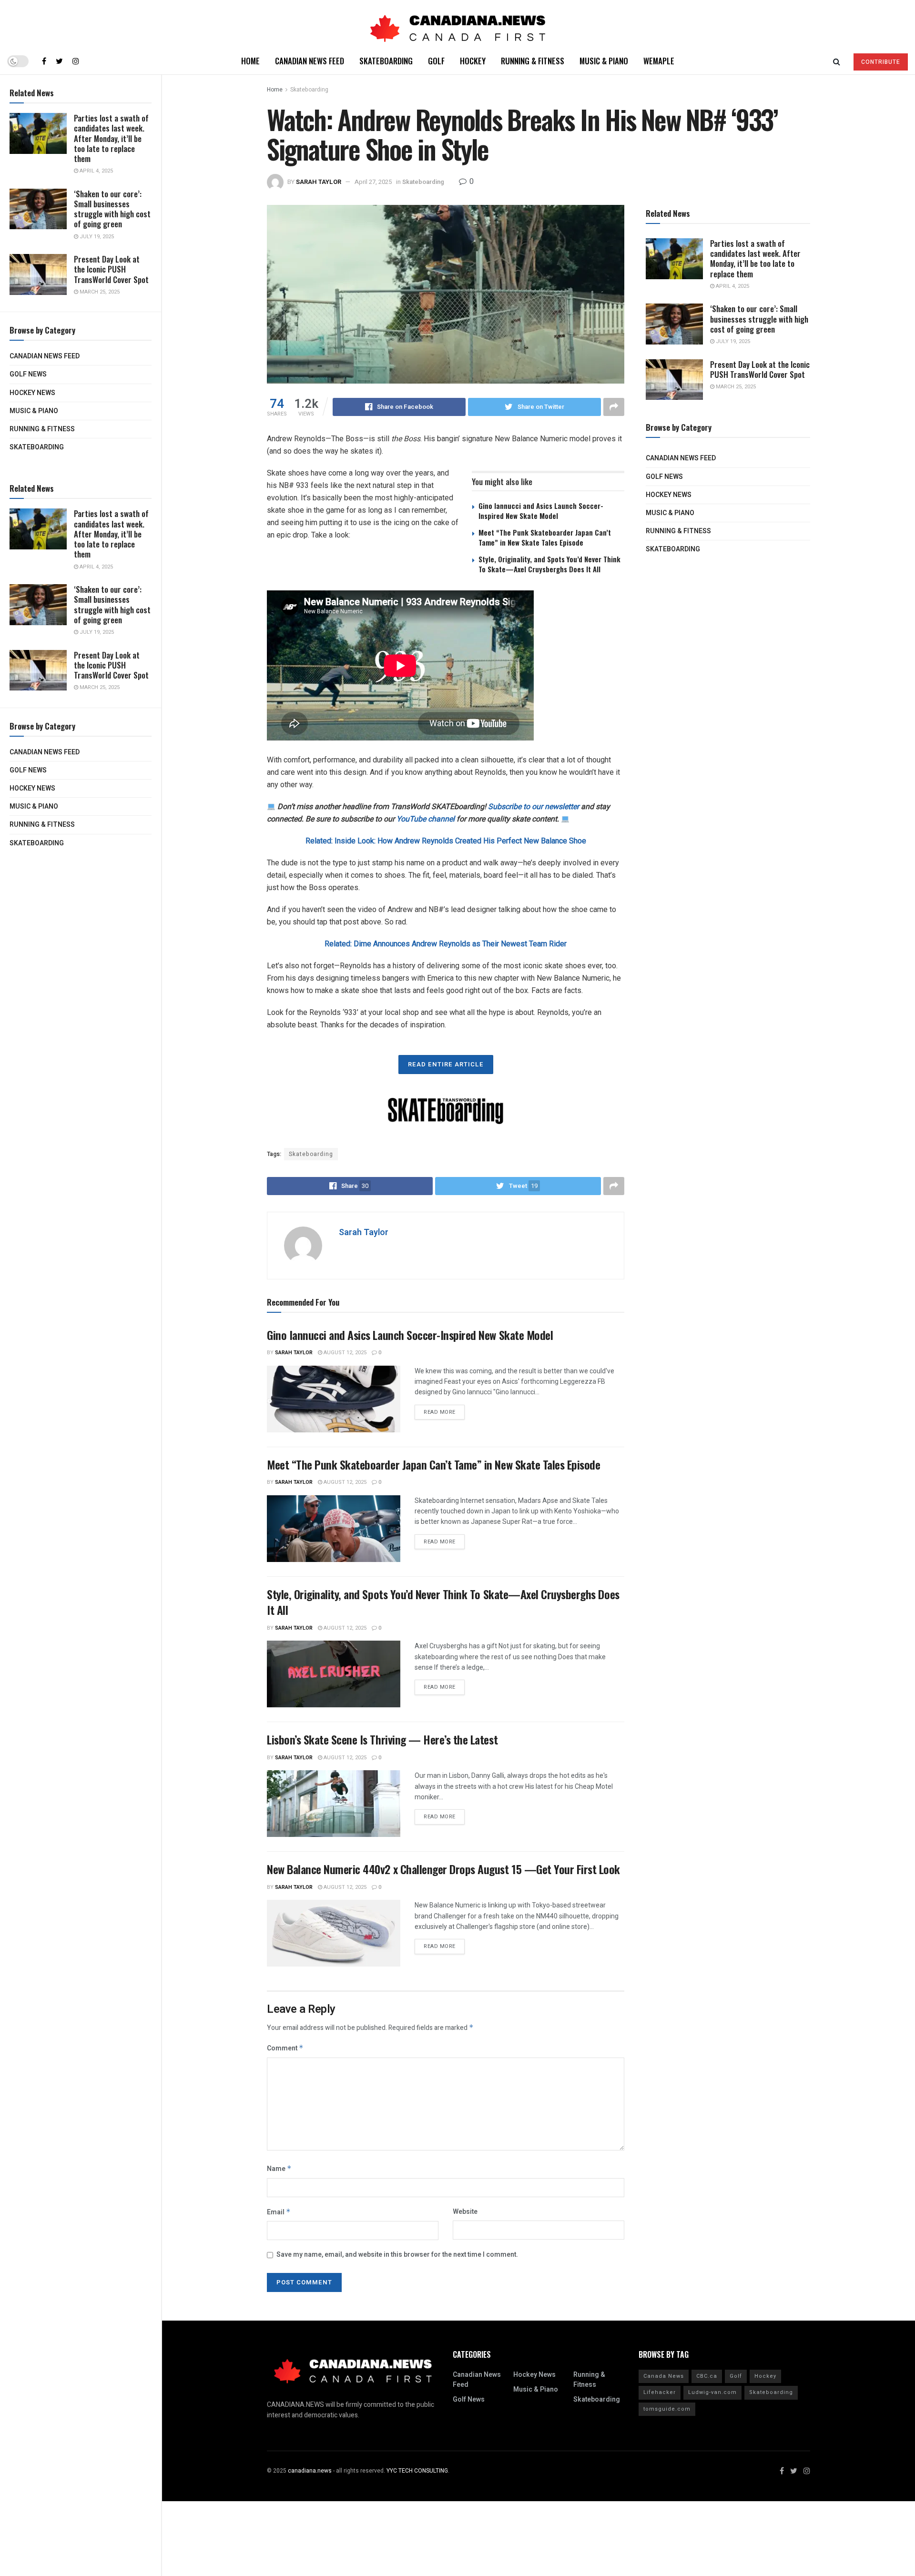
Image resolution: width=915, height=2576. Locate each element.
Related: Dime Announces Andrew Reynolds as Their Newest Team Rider (446, 944)
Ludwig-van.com (712, 2392)
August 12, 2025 (344, 1353)
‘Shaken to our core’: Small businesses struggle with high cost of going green (112, 209)
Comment (285, 2048)
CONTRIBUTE (881, 62)
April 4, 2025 (96, 171)
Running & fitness (42, 429)
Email (279, 2212)
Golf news (28, 374)
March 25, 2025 (99, 292)
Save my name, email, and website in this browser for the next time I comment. (397, 2255)
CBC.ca (707, 2376)
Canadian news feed (45, 356)
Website (465, 2212)
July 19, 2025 (96, 237)
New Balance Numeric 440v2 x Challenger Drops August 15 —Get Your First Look (443, 1869)
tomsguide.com (667, 2409)
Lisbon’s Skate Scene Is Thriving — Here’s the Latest (382, 1739)
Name (279, 2169)
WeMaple (659, 61)
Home (250, 61)
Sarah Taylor (319, 182)
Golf (436, 61)
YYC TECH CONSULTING (417, 2471)
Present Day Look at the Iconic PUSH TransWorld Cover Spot (111, 269)
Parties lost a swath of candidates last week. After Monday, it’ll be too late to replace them (111, 138)
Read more (440, 1412)
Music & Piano (34, 411)
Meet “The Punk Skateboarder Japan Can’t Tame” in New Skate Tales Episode (545, 537)
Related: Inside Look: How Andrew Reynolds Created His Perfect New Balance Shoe (446, 841)
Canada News (664, 2376)
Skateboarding (37, 447)
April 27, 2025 (373, 182)
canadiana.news (310, 2471)
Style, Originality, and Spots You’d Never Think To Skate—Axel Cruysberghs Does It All (549, 564)
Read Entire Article (446, 1064)
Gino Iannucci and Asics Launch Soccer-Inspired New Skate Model (541, 511)
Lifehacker (660, 2392)
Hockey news (32, 393)
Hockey (473, 61)
